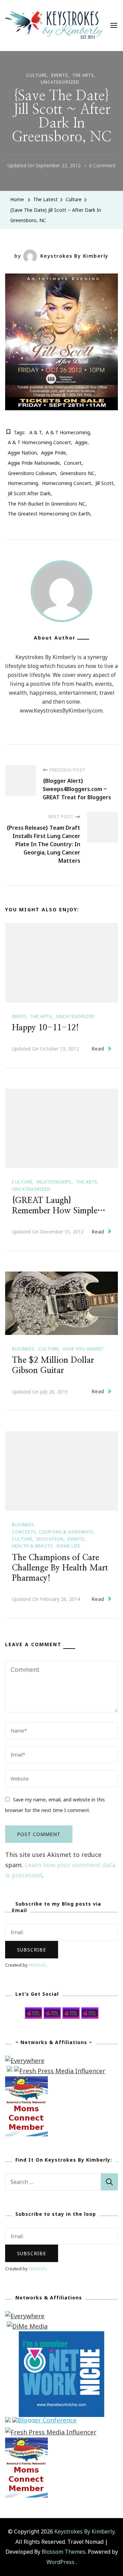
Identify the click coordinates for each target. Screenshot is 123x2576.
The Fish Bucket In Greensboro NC (47, 504)
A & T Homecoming (68, 432)
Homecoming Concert (67, 483)
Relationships (54, 1182)
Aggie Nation (22, 453)
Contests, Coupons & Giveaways (53, 1532)
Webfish (37, 1965)
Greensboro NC (77, 473)
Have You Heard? (83, 1349)
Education (50, 1539)
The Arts (83, 75)
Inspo (19, 1016)
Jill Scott (104, 483)
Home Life (69, 1546)
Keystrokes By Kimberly (74, 256)
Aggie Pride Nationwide (34, 463)
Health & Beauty (32, 1546)
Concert (73, 463)
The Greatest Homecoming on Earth (49, 514)
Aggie (81, 442)
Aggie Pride (53, 453)
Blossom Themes (64, 2552)
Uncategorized (60, 82)
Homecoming (23, 483)
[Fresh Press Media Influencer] (60, 2071)
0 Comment (102, 166)
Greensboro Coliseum (32, 473)
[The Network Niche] (61, 2336)
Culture (37, 75)
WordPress (60, 2562)
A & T (36, 432)
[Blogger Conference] (44, 2422)
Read (98, 1049)
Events (60, 75)
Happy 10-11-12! (45, 1028)
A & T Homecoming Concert (39, 442)
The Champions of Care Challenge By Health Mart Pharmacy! (60, 1568)
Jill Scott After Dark (29, 493)
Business (23, 1349)
